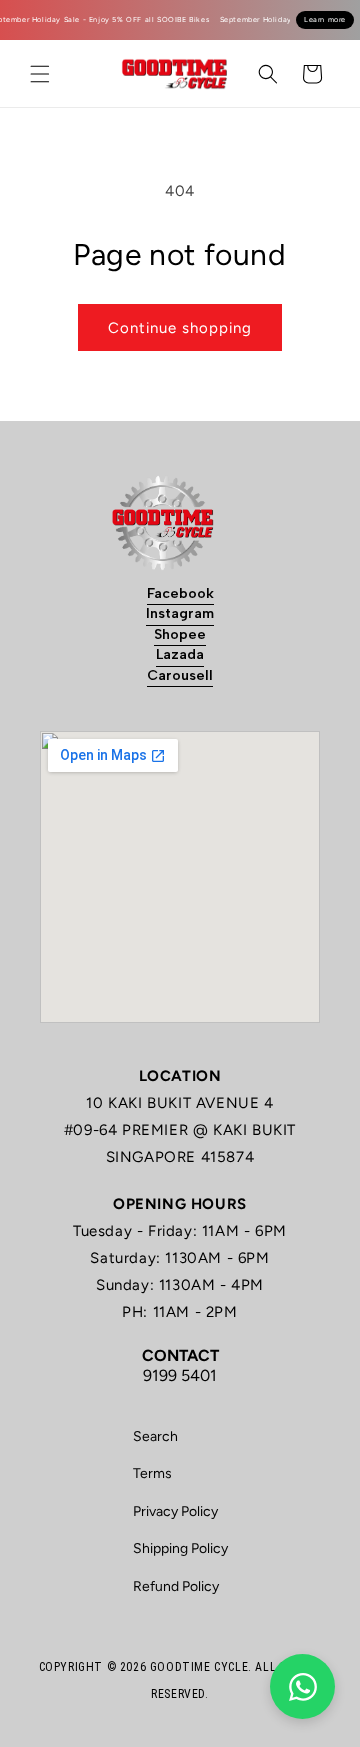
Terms (152, 1473)
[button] (40, 74)
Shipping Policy (180, 1548)
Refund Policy (176, 1586)
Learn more (325, 19)
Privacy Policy (175, 1511)
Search (155, 1436)
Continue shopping (180, 328)
